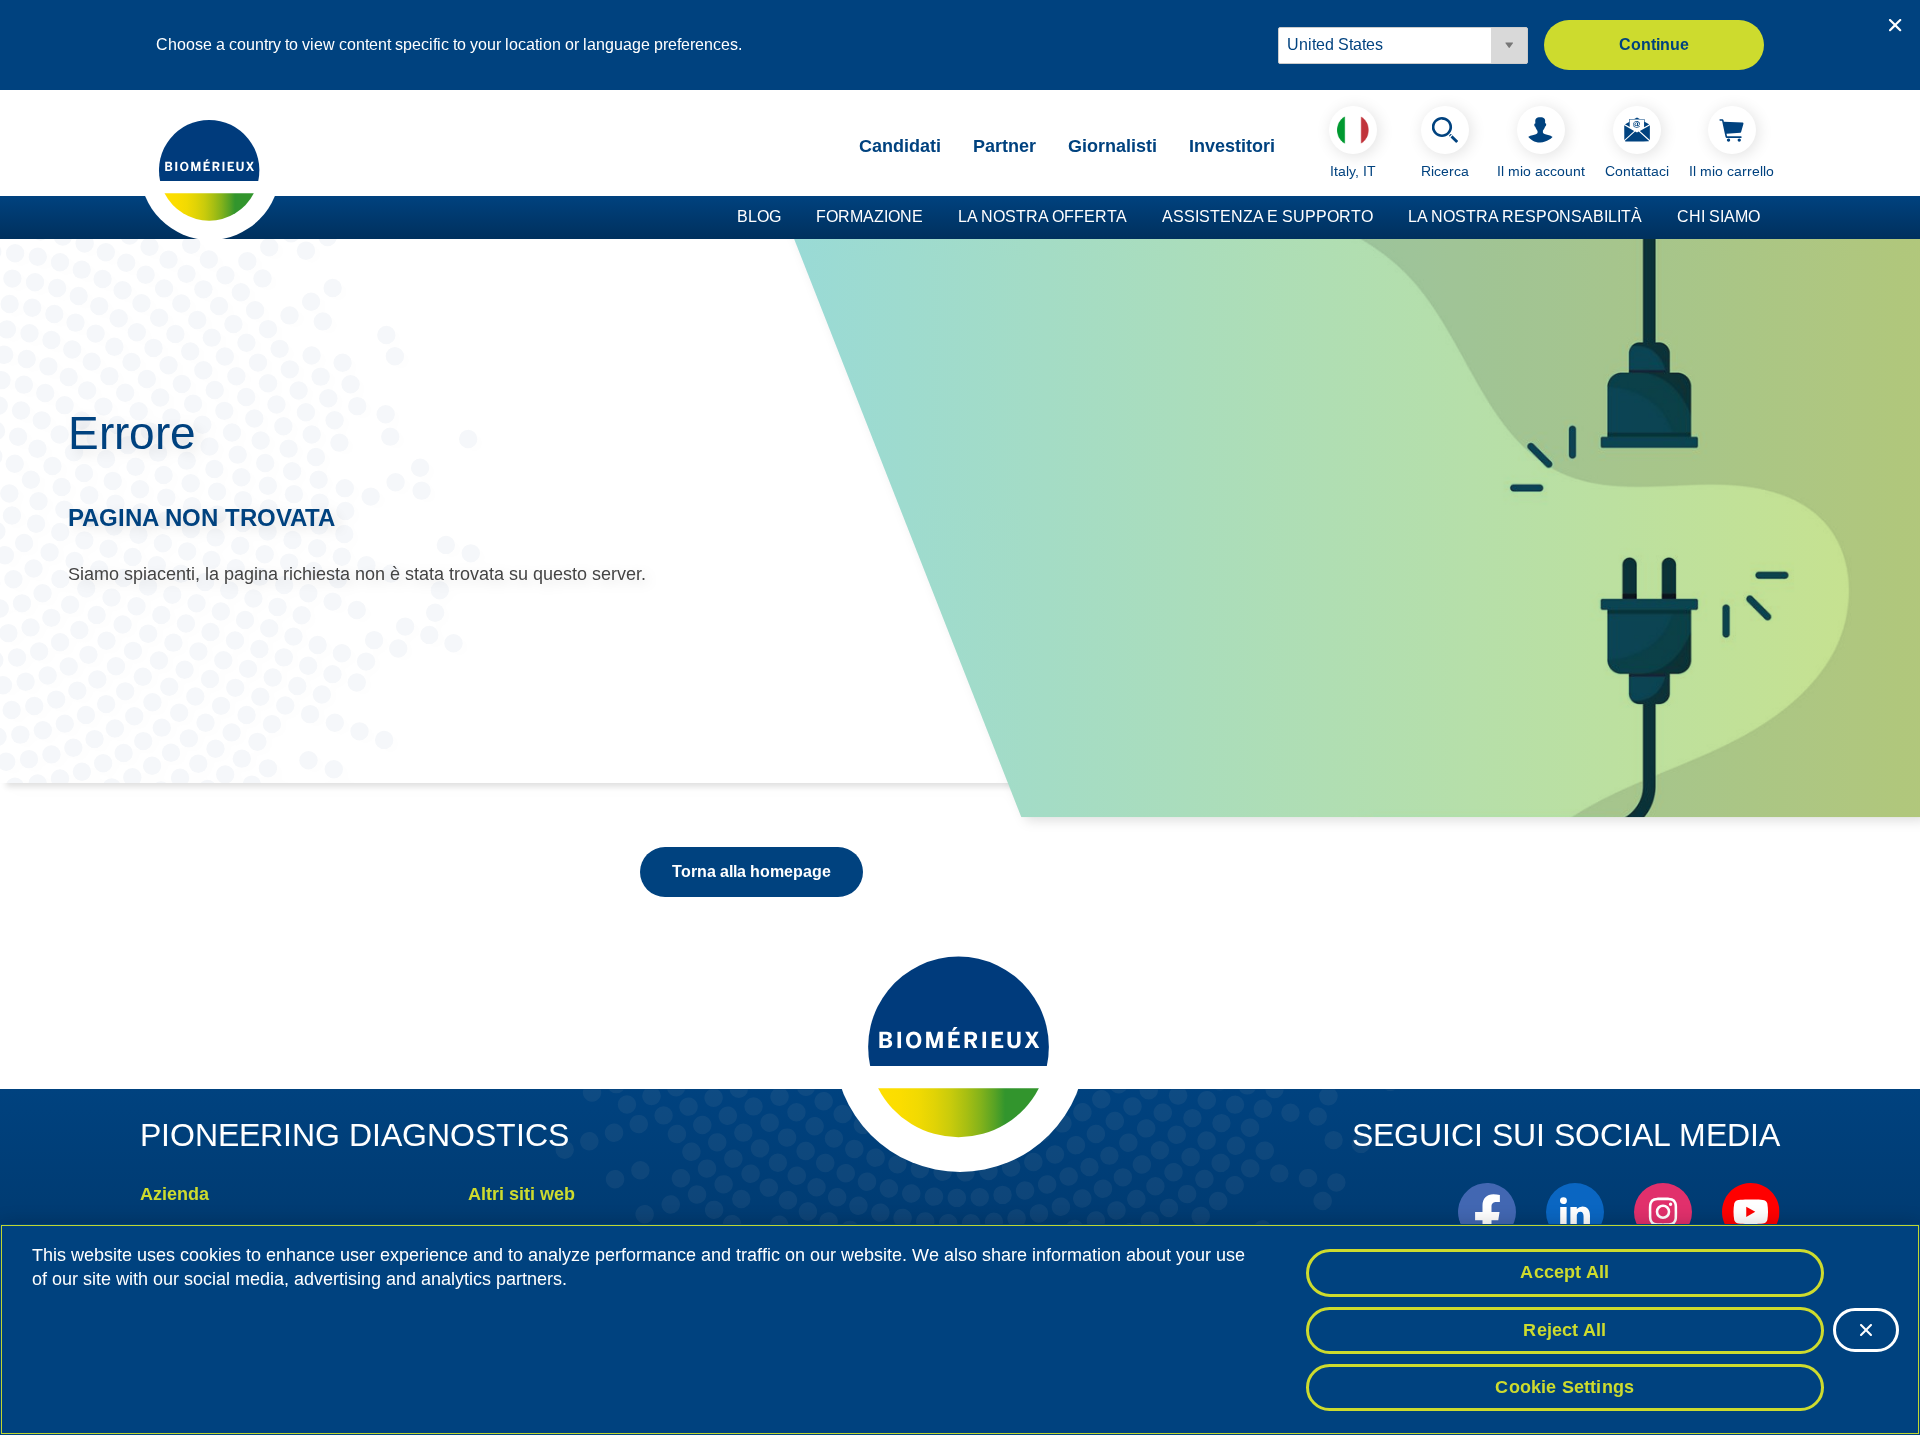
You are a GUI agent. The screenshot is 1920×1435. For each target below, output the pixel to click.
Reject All (1564, 1330)
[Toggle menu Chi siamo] (1770, 218)
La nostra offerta (1042, 216)
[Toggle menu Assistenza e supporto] (1383, 218)
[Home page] (210, 169)
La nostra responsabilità (1525, 216)
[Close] (1866, 1330)
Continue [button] (1654, 44)
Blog (759, 216)
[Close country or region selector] (1895, 25)
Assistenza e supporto (1267, 216)
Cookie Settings (1564, 1387)
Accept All (1564, 1272)
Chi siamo (1718, 216)
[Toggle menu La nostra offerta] (1137, 218)
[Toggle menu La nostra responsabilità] (1652, 218)
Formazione (869, 216)
